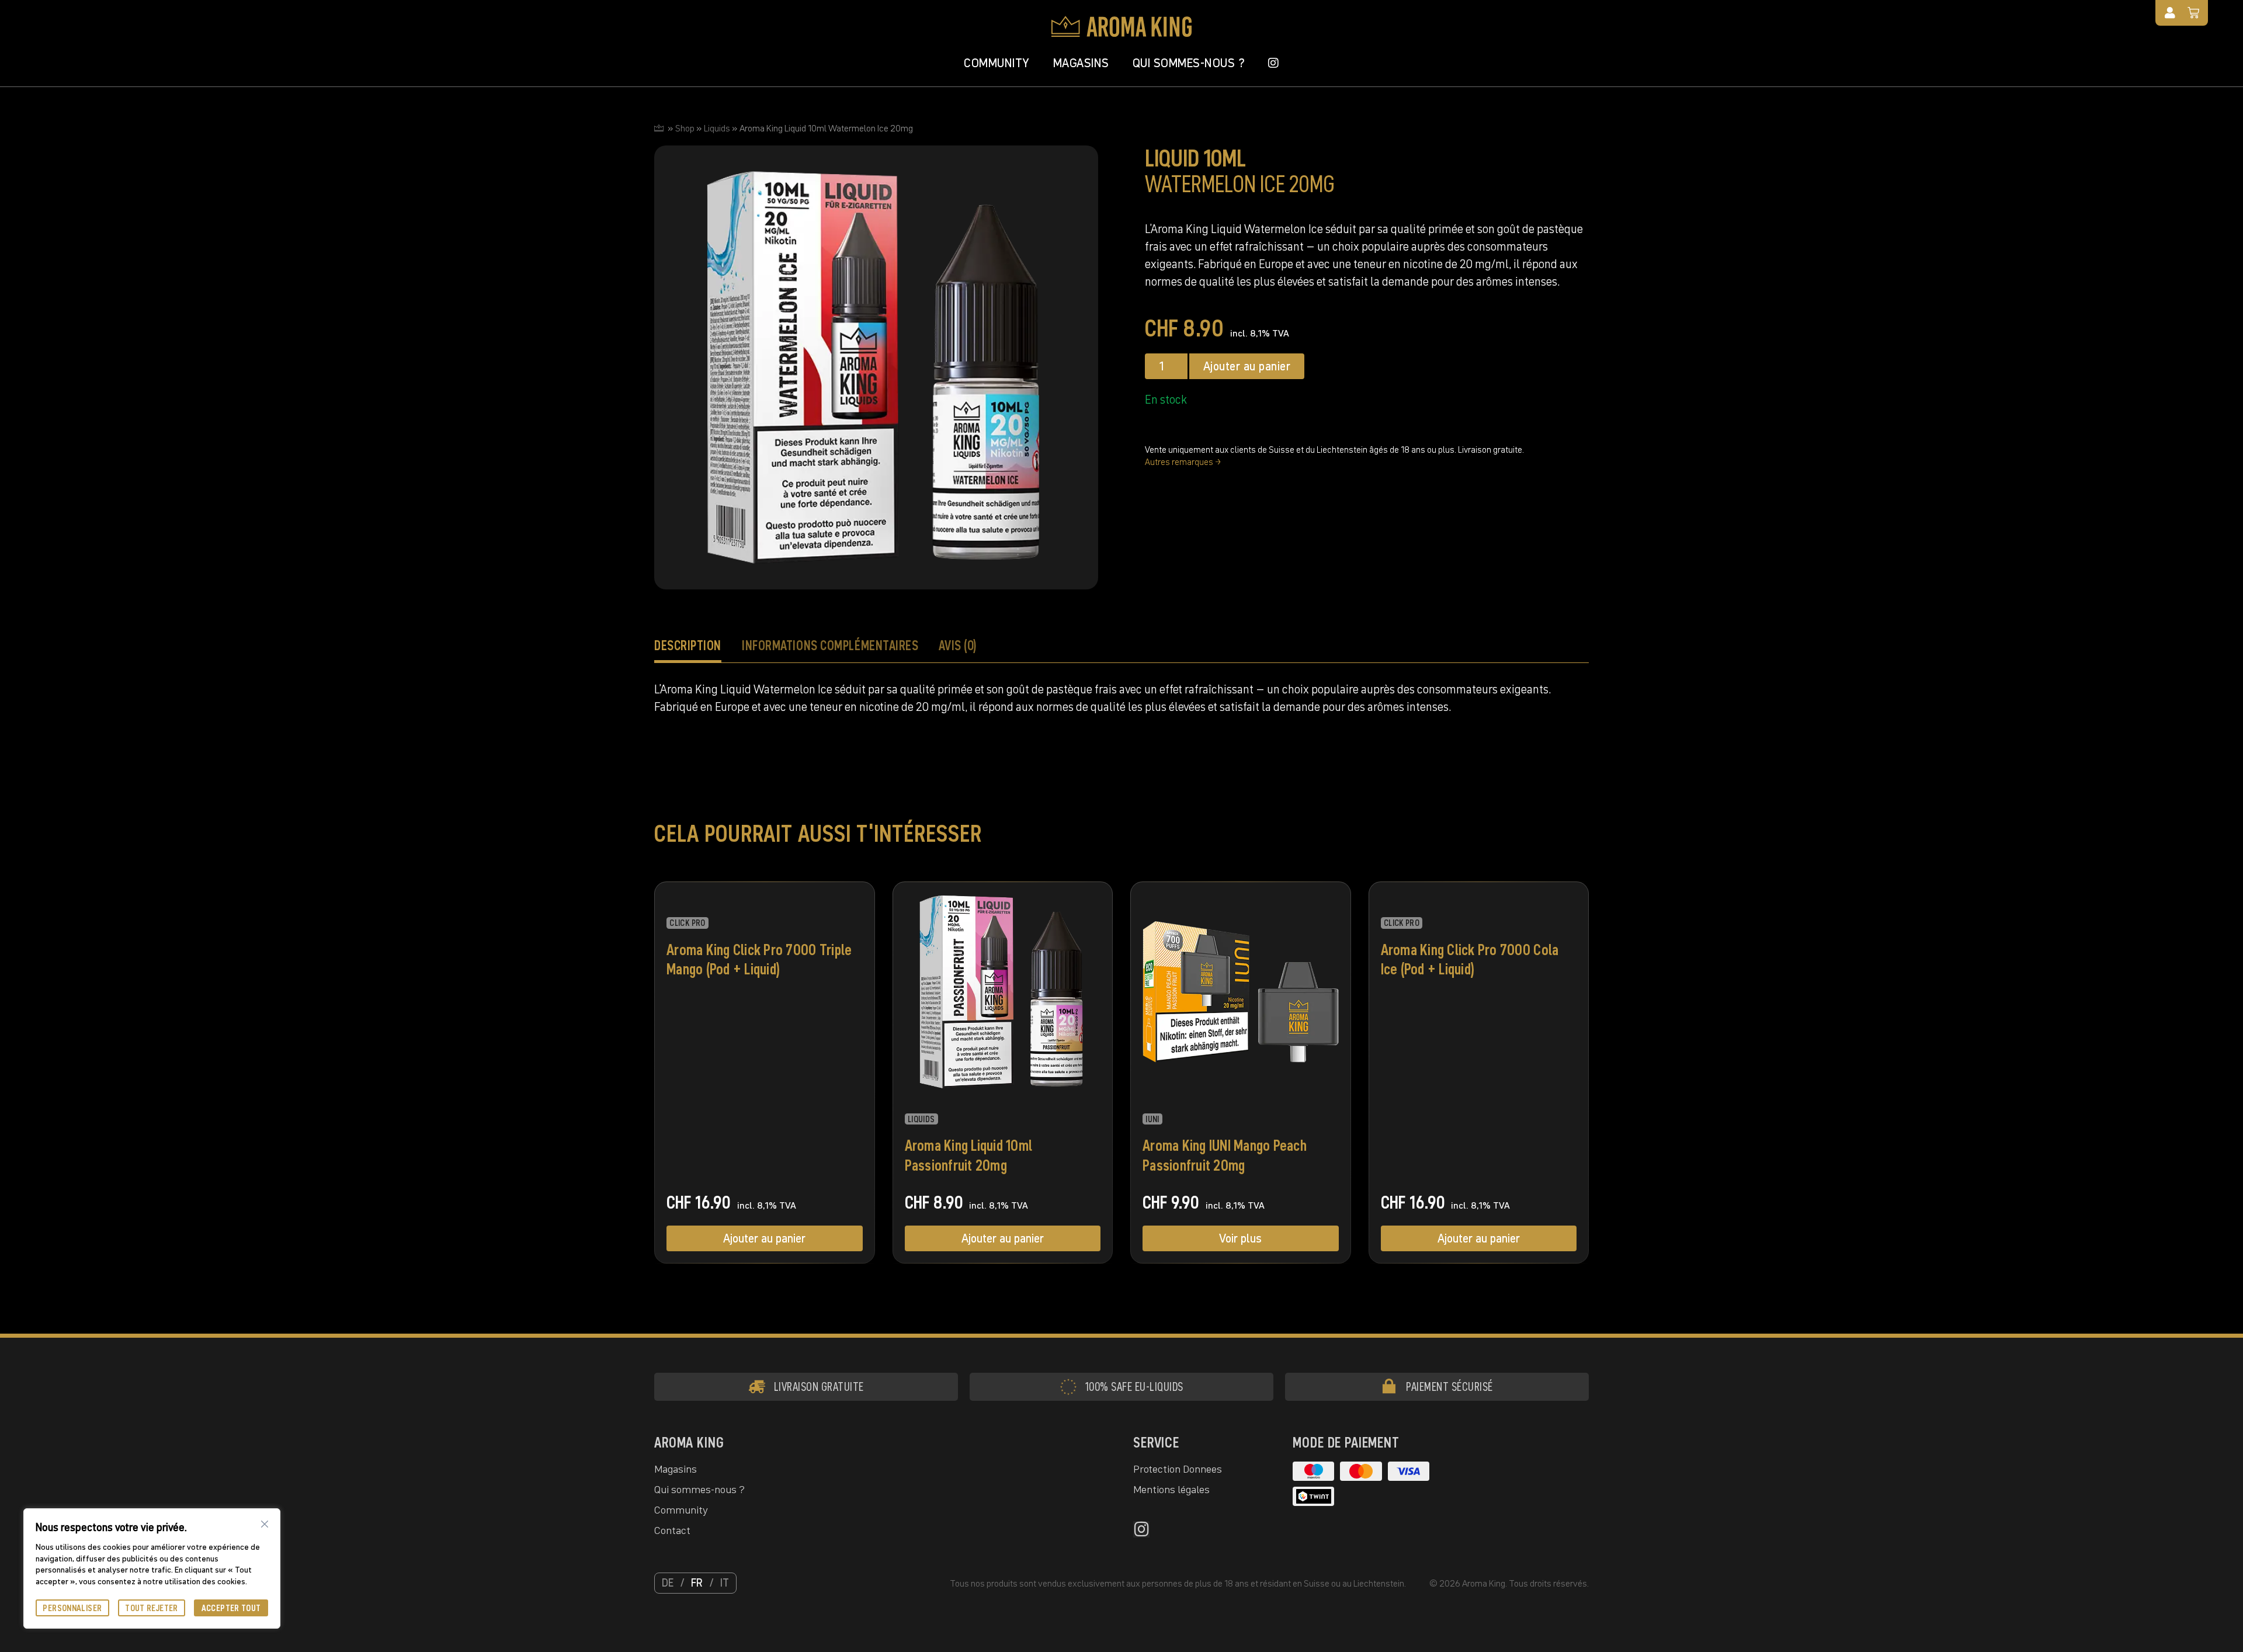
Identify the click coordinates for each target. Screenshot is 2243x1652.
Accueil (659, 128)
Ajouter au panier (1247, 366)
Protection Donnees (1178, 1469)
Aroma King (689, 1443)
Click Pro (687, 923)
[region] (152, 1568)
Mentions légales (1171, 1489)
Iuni (1152, 1119)
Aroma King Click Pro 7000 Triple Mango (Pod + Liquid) (759, 960)
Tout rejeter (152, 1608)
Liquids (717, 128)
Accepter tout (231, 1608)
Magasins (1081, 63)
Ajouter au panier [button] (764, 1238)
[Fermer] (265, 1524)
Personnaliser (72, 1608)
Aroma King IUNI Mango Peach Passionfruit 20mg (1225, 1155)
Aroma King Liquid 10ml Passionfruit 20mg (969, 1155)
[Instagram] (1141, 1529)
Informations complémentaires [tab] (830, 645)
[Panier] (2194, 13)
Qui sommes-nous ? (1189, 63)
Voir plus (1240, 1238)
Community (997, 63)
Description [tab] (688, 645)
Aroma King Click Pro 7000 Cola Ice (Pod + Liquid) (1470, 960)
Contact (672, 1530)
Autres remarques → (1183, 462)
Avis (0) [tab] (958, 645)
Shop (685, 128)
